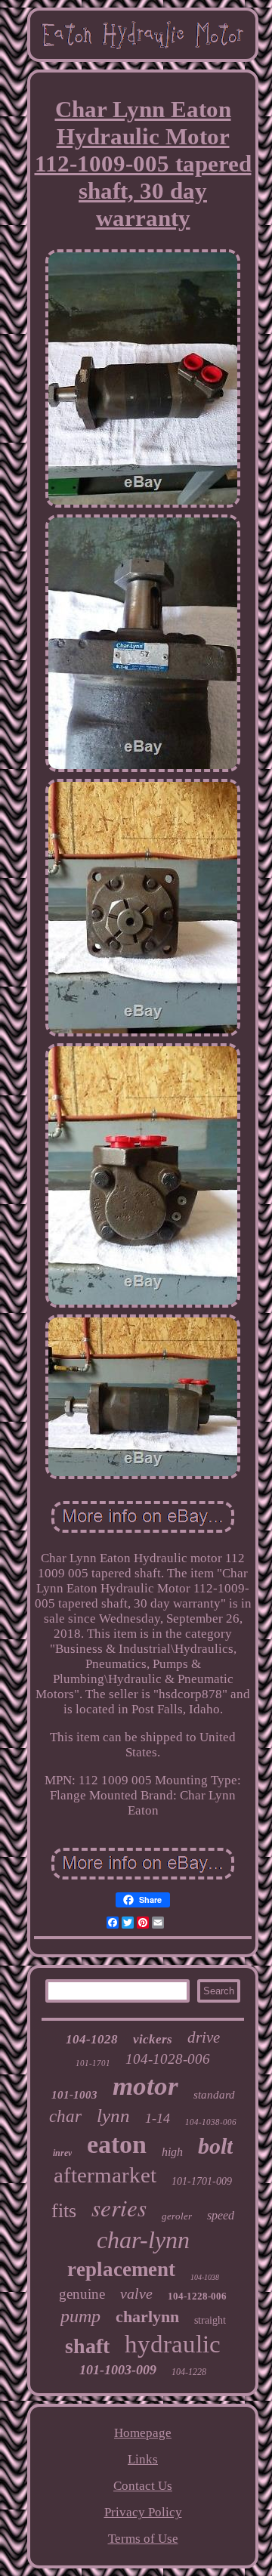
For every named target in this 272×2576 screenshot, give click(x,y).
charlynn (147, 2317)
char (65, 2116)
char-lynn (143, 2240)
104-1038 (205, 2277)
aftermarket (105, 2175)
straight (210, 2320)
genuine (82, 2294)
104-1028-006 (168, 2059)
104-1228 (189, 2372)
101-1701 (93, 2063)
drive (204, 2037)
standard (214, 2095)
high (172, 2152)
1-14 (158, 2118)
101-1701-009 (202, 2181)
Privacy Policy (143, 2512)
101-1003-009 (118, 2370)
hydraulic (173, 2344)
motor (145, 2086)
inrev (62, 2153)
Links (143, 2459)
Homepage (143, 2433)
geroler (177, 2216)
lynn (113, 2116)
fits (64, 2211)
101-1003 (74, 2095)
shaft (87, 2346)
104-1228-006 (197, 2296)
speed (221, 2215)
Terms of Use (143, 2539)
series (119, 2207)
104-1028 (92, 2039)
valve (136, 2293)
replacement (121, 2269)
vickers (153, 2039)
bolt (215, 2146)
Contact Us (143, 2486)
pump (80, 2316)
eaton (117, 2144)
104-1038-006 (211, 2122)
